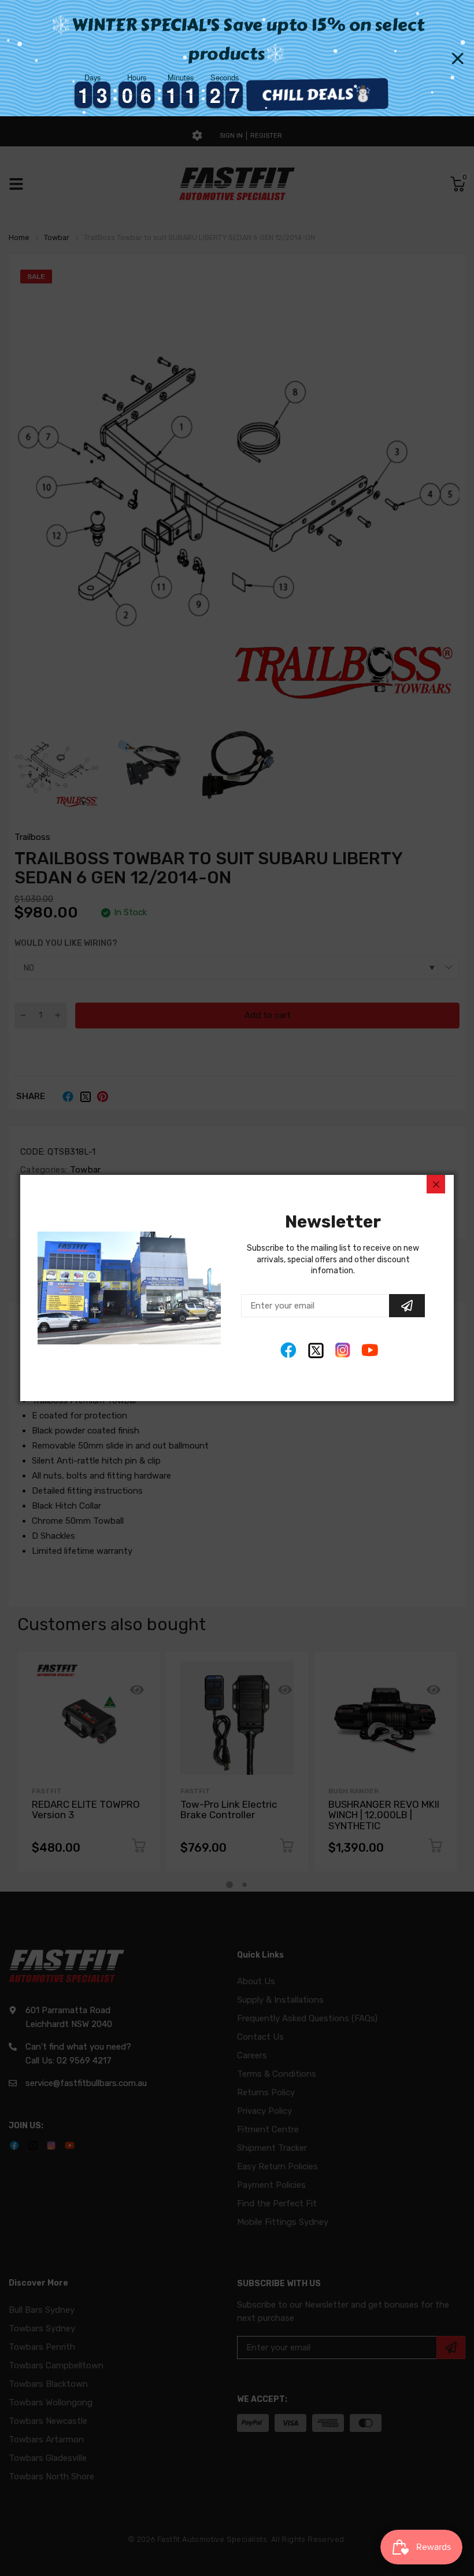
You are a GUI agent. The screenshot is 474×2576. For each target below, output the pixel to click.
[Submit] (407, 1306)
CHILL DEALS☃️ (324, 94)
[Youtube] (370, 1350)
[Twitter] (316, 1350)
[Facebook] (289, 1350)
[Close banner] (458, 58)
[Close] (436, 1184)
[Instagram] (343, 1350)
